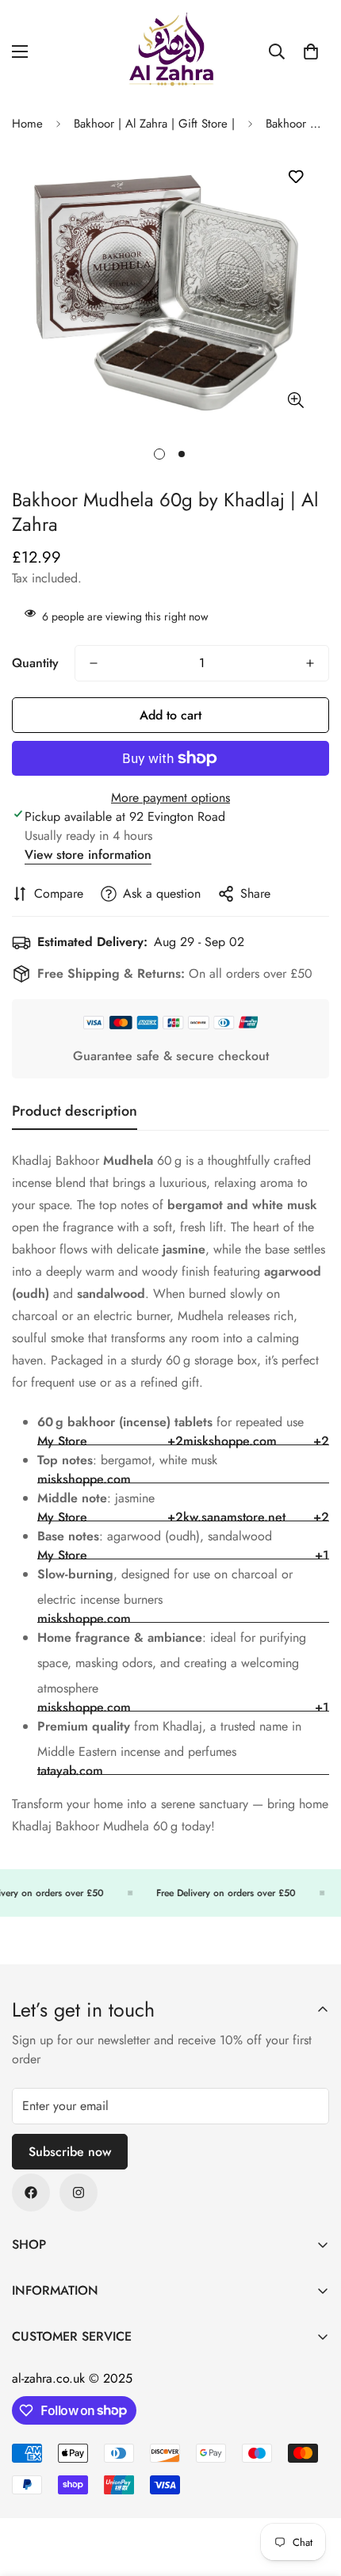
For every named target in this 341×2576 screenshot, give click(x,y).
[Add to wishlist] (295, 177)
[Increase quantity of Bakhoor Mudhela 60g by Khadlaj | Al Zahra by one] (310, 663)
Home (27, 124)
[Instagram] (79, 2192)
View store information (88, 855)
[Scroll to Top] (312, 2492)
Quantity (35, 663)
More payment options (170, 798)
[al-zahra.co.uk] (170, 52)
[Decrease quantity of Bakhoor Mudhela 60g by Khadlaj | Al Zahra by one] (94, 663)
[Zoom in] (295, 401)
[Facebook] (31, 2192)
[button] (311, 52)
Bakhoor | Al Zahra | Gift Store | (154, 124)
